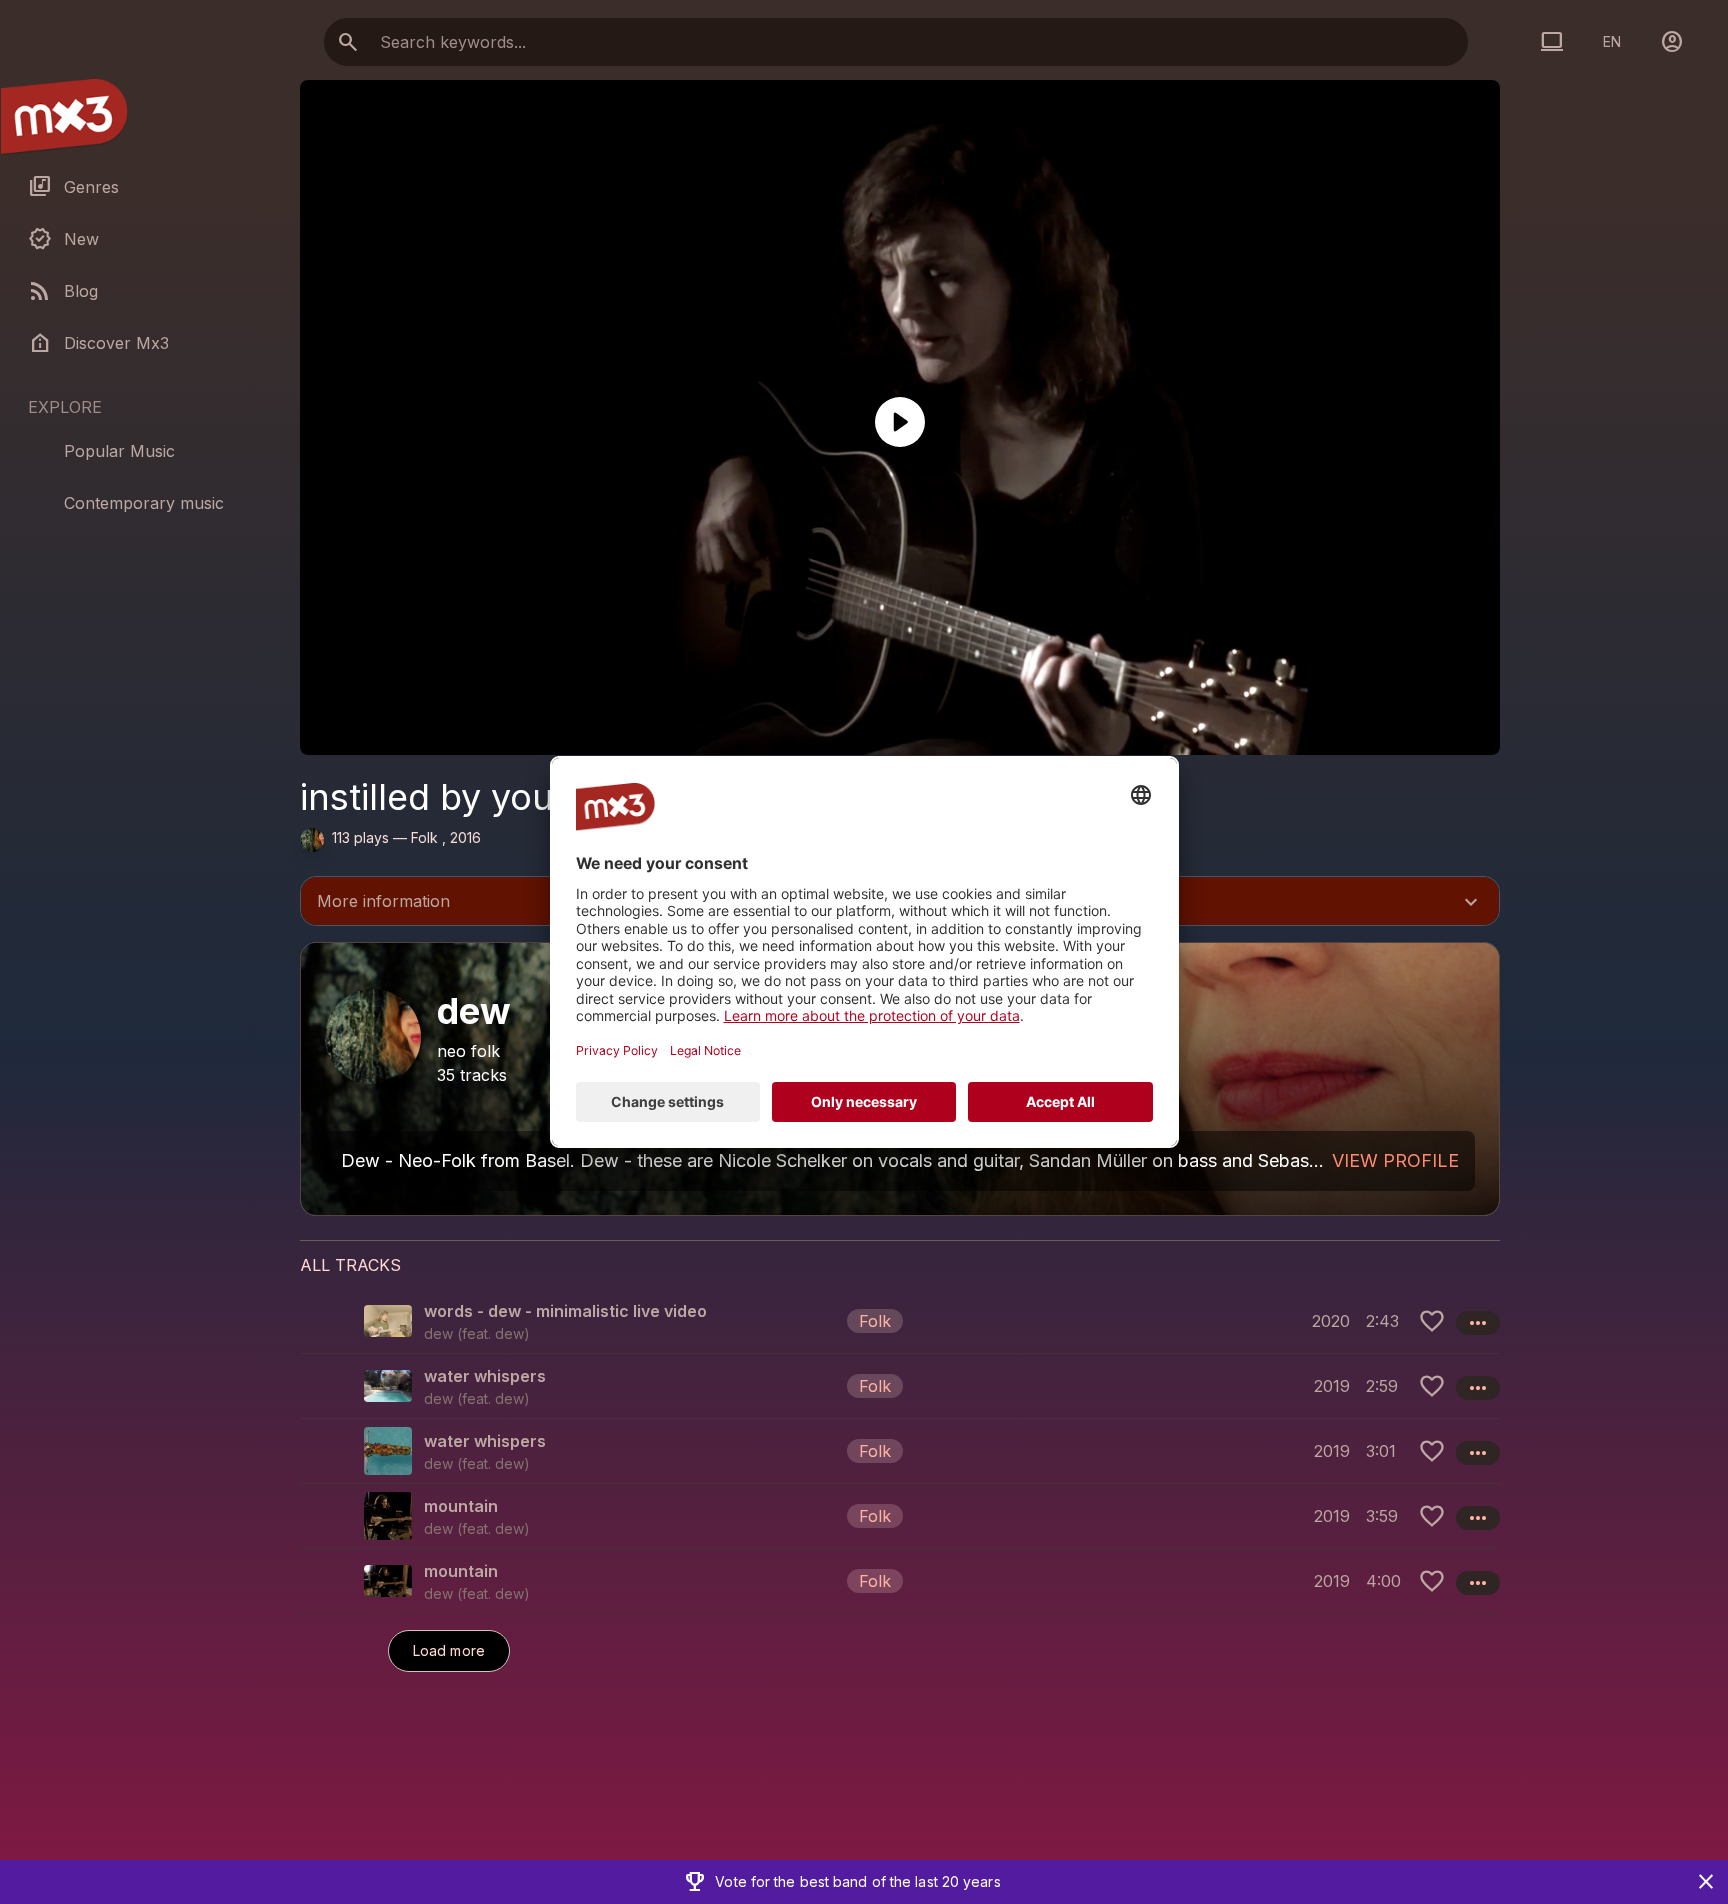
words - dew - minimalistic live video (565, 1311)
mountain (461, 1506)
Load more (449, 1650)
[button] (900, 1321)
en (1612, 41)
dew (509, 1333)
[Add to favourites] (1432, 1321)
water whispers (485, 1376)
